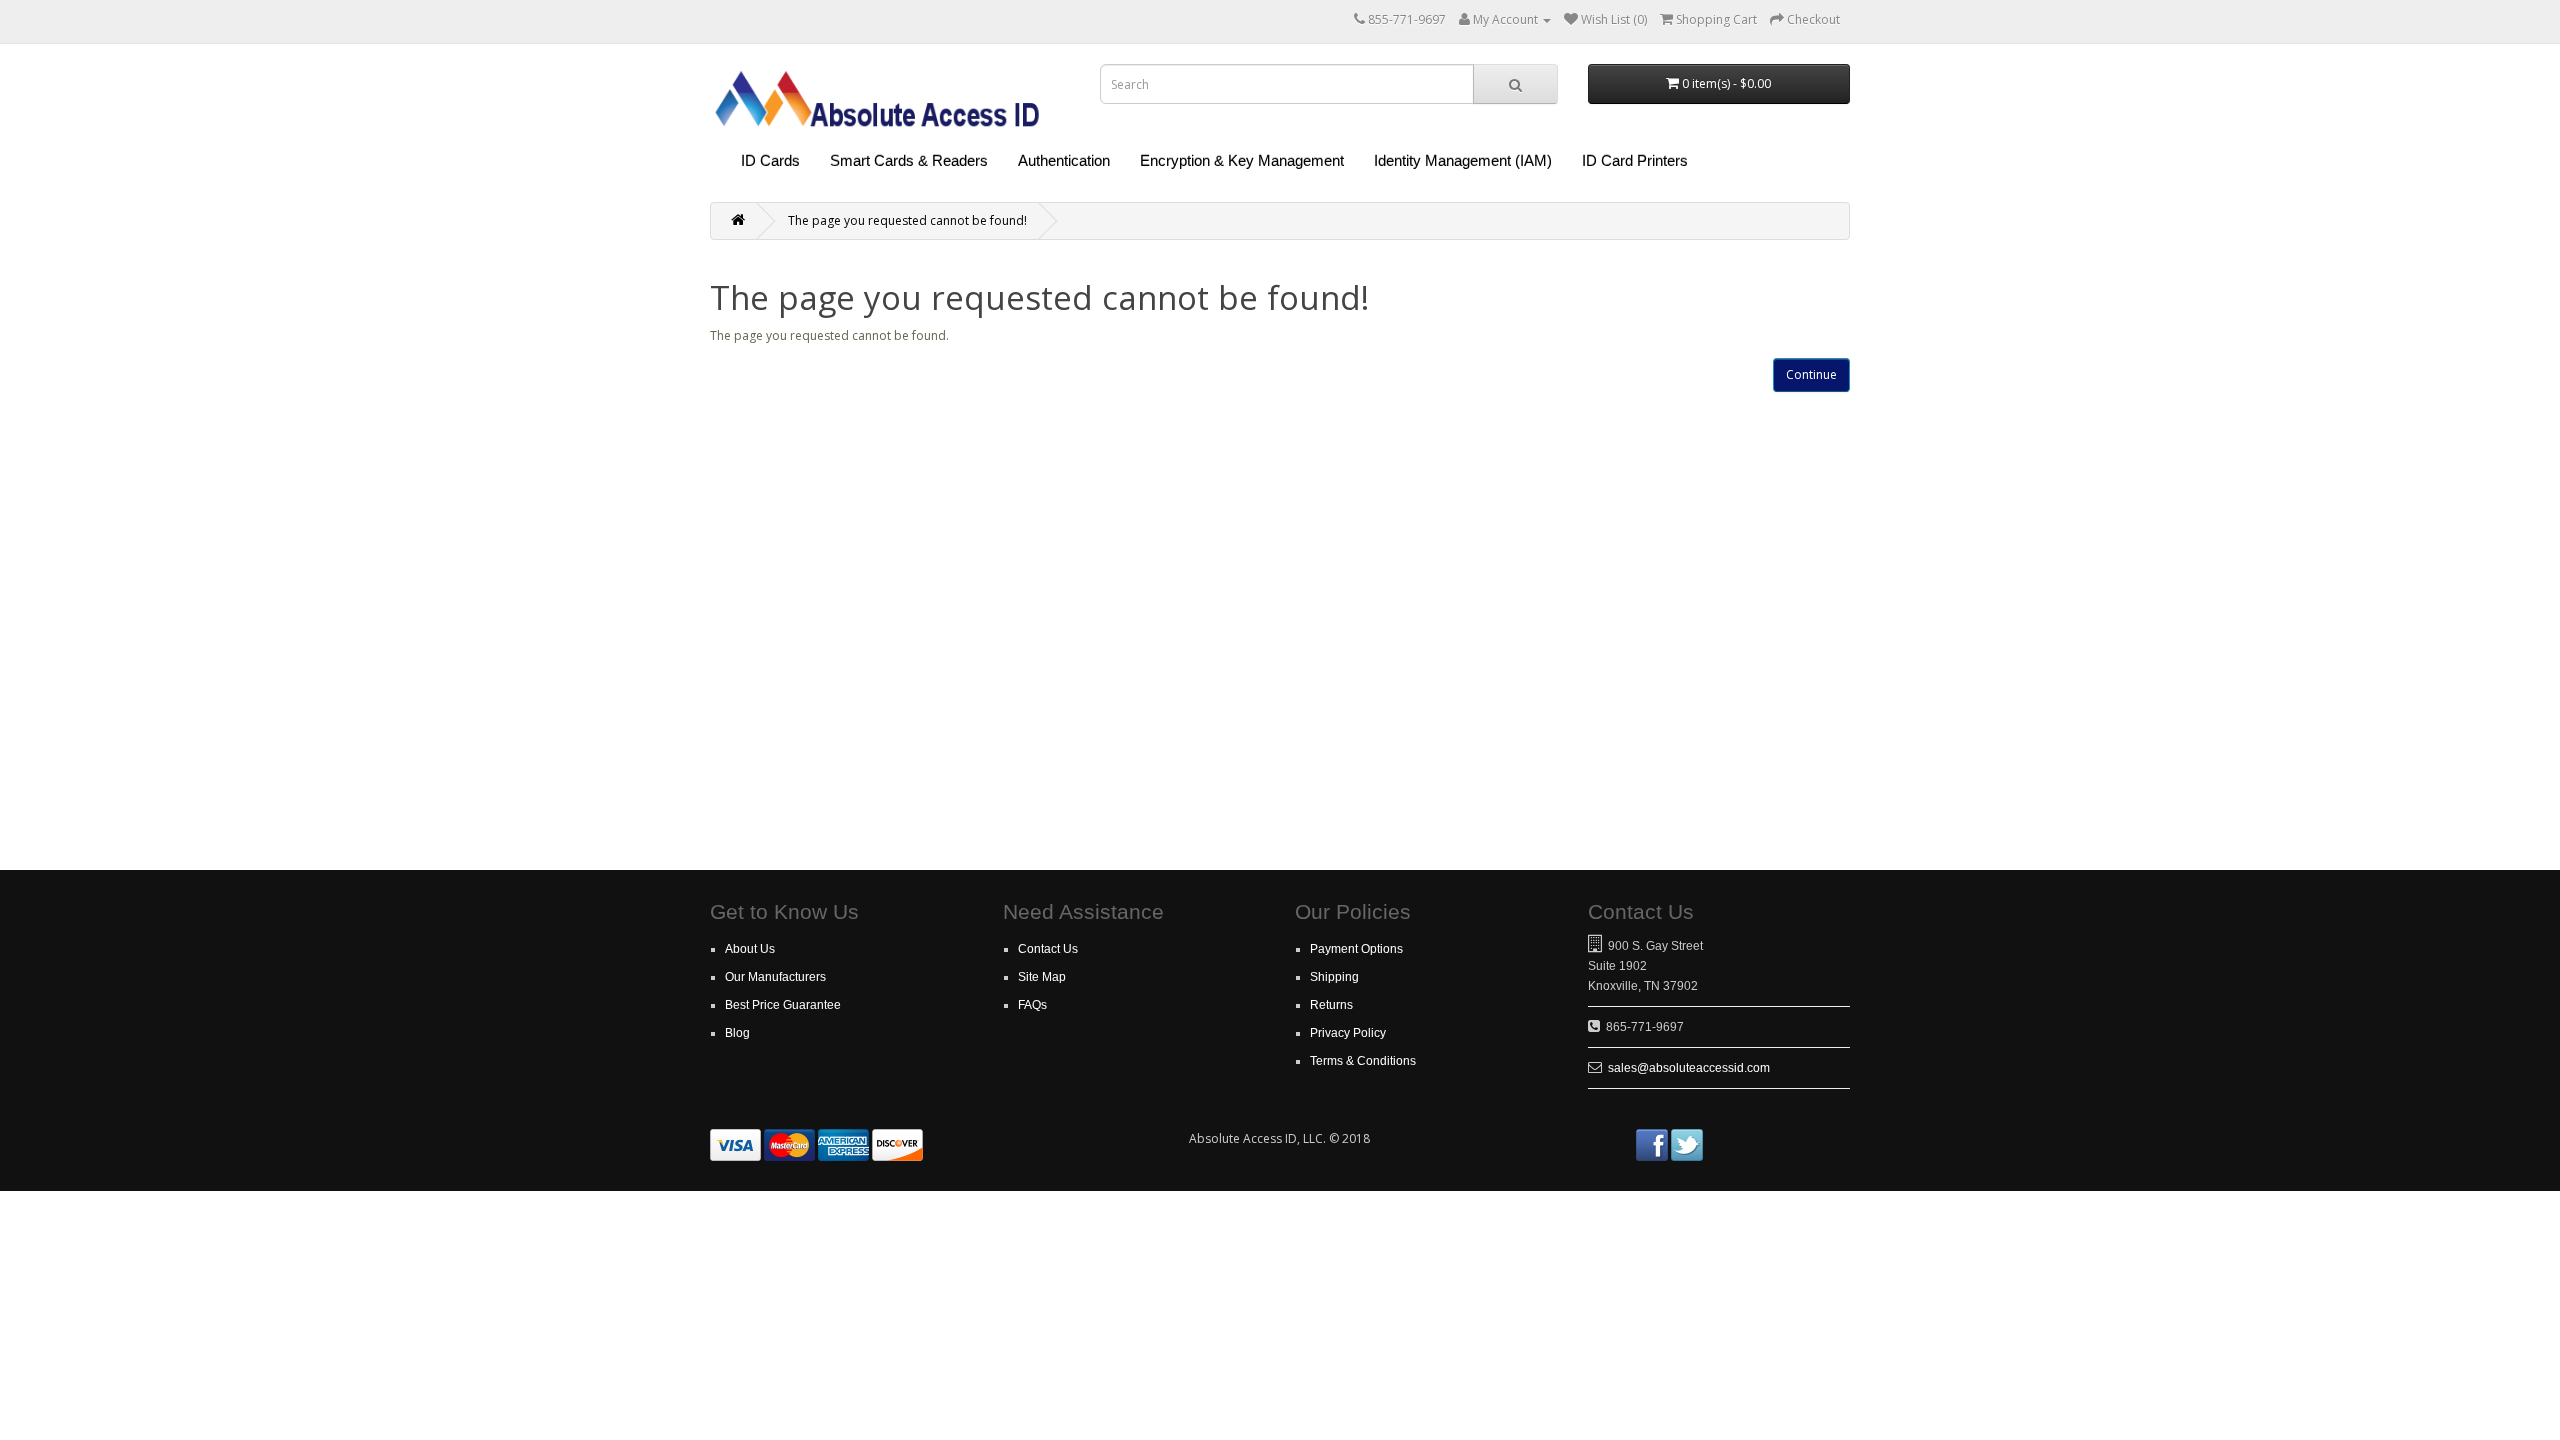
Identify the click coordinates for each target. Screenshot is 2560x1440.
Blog (737, 1033)
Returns (1331, 1005)
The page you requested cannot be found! (907, 220)
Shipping (1334, 977)
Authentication (1064, 160)
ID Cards (770, 160)
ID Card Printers (1635, 160)
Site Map (1042, 977)
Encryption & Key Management (1242, 160)
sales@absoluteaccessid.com (1689, 1068)
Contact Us (1048, 949)
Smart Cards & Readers (909, 160)
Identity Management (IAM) (1463, 160)
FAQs (1032, 1005)
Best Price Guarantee (783, 1005)
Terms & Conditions (1363, 1061)
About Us (750, 949)
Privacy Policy (1348, 1033)
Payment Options (1356, 949)
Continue (1811, 374)
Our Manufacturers (775, 977)
